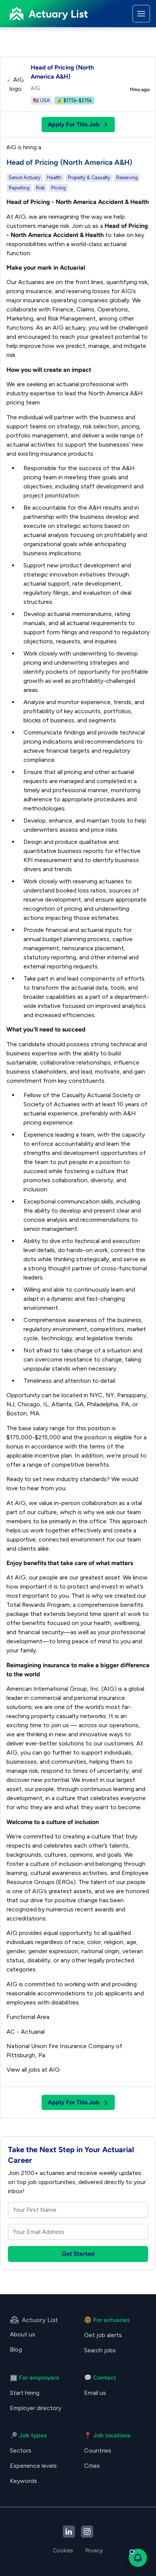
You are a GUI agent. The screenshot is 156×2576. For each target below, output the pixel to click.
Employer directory (36, 2408)
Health (54, 178)
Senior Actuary (25, 178)
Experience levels (33, 2466)
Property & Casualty (89, 178)
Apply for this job (74, 124)
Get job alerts (103, 2335)
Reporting (19, 188)
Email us (95, 2393)
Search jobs (100, 2350)
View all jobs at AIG (33, 2070)
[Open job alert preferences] (138, 2558)
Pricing (58, 188)
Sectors (21, 2450)
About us (23, 2334)
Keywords (23, 2481)
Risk (40, 188)
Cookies (63, 2551)
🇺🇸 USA (41, 100)
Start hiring (25, 2393)
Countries (98, 2450)
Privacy (94, 2551)
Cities (92, 2466)
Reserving (127, 178)
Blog (16, 2349)
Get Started (78, 2254)
